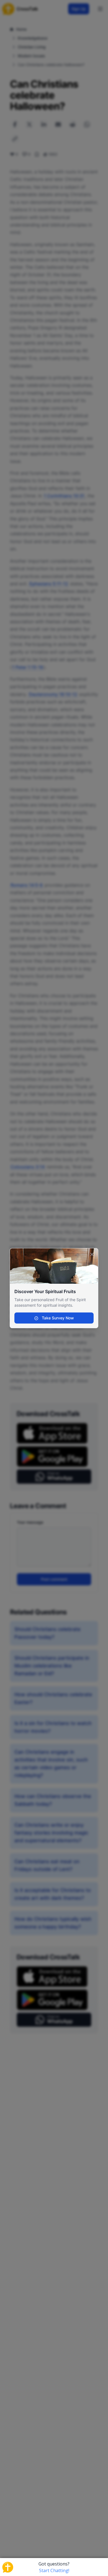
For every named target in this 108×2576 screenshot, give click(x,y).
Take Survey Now (57, 1318)
